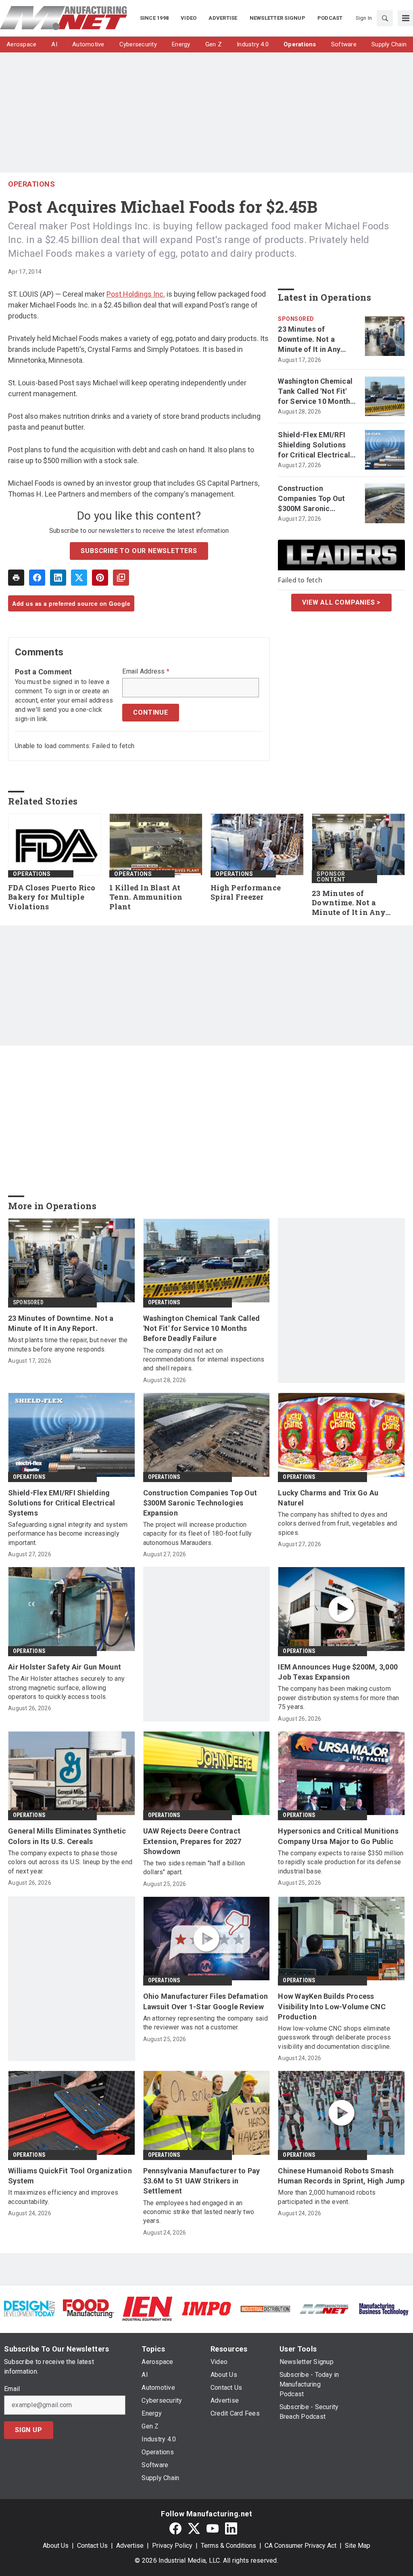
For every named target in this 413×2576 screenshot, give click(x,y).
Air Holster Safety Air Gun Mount (65, 1667)
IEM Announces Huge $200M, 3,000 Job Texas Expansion (338, 1672)
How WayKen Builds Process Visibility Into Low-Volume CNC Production (332, 2006)
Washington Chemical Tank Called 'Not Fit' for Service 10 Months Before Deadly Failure (316, 392)
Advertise (130, 2546)
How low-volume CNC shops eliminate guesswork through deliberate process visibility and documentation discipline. (334, 2038)
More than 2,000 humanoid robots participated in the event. (327, 2197)
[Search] (385, 18)
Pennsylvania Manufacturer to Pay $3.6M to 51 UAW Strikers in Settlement (202, 2181)
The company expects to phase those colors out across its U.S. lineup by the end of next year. (70, 1862)
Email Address (146, 672)
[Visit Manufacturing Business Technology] (384, 2308)
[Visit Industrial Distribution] (265, 2309)
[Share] (37, 578)
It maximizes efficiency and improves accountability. (63, 2197)
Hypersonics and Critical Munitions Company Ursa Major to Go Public (338, 1836)
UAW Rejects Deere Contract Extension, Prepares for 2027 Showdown (192, 1841)
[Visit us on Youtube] (213, 2529)
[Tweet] (79, 578)
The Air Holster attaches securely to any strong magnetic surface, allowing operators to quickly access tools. (66, 1688)
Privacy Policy (172, 2546)
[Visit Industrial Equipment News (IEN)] (147, 2308)
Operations (31, 184)
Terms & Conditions (228, 2546)
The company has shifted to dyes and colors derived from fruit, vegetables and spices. (337, 1524)
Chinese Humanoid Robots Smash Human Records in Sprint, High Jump (341, 2176)
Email (12, 2389)
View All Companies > (341, 602)
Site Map (358, 2546)
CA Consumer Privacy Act (300, 2546)
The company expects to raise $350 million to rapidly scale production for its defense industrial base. (341, 1862)
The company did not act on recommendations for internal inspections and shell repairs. (204, 1360)
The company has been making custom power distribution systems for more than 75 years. (338, 1698)
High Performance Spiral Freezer (246, 893)
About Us (56, 2546)
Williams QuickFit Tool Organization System (70, 2176)
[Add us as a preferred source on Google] (121, 578)
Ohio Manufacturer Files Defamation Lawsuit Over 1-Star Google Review (206, 2001)
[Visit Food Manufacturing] (88, 2308)
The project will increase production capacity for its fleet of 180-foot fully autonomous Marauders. (198, 1534)
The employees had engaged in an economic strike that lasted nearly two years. (199, 2212)
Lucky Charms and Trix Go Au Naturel (328, 1498)
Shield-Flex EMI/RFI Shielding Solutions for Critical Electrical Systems (314, 445)
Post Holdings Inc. (136, 294)
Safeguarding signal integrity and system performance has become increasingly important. (68, 1534)
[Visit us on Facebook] (175, 2529)
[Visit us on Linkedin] (231, 2529)
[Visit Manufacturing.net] (324, 2309)
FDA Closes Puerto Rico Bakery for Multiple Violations (52, 897)
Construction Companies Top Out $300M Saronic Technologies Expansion (311, 499)
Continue (150, 712)
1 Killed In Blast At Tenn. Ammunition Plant (146, 897)
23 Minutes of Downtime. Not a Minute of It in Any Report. (309, 340)
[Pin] (100, 578)
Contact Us (92, 2546)
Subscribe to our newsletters (139, 551)
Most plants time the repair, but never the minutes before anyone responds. (68, 1344)
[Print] (16, 578)
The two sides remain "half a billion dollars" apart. (194, 1868)
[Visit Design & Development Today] (29, 2308)
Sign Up (29, 2430)
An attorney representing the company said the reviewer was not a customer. (205, 2023)
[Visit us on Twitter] (194, 2529)
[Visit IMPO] (206, 2308)
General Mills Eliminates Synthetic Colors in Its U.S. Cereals (67, 1836)
